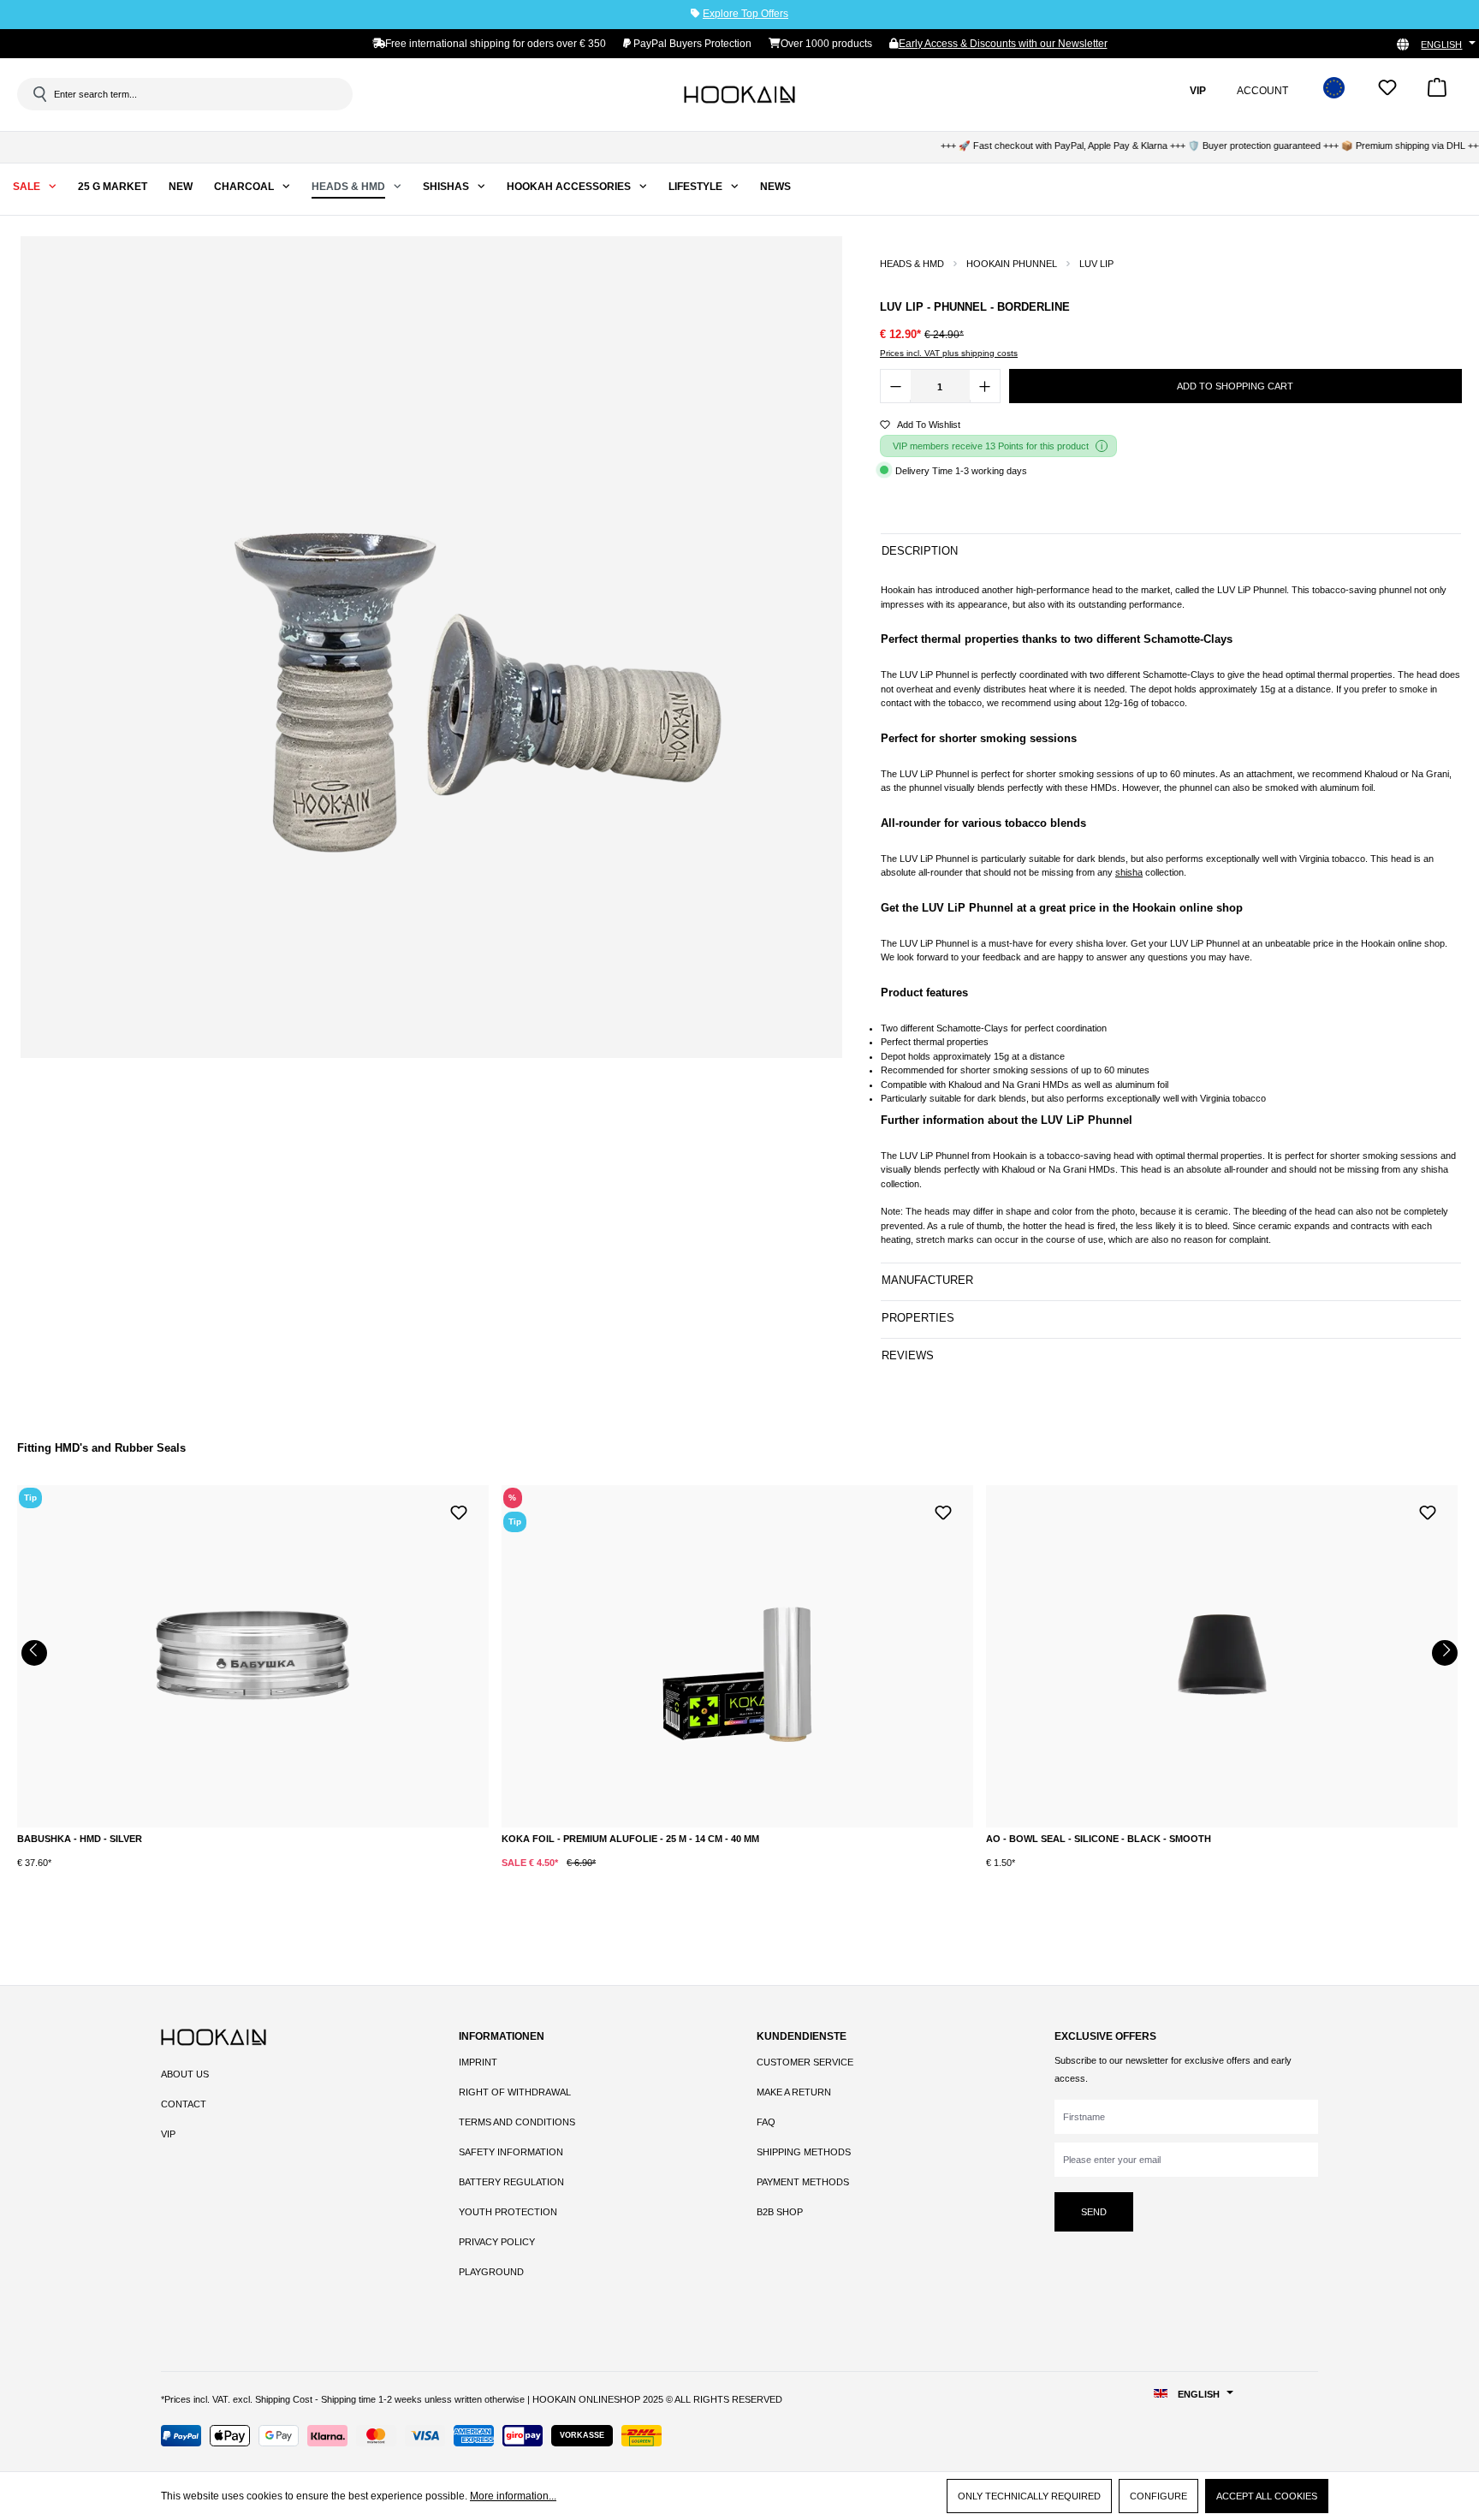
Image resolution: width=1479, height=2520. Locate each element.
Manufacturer (927, 1280)
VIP (168, 2134)
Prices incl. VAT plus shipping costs (949, 353)
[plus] (130, 1875)
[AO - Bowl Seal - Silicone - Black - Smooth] (1222, 1656)
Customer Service (805, 2062)
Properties (918, 1318)
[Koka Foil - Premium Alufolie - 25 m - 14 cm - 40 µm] (737, 1656)
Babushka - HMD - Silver (80, 1839)
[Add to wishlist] (459, 1511)
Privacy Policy (497, 2242)
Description (920, 551)
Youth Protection (508, 2212)
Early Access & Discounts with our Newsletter (1003, 44)
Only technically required (1029, 2496)
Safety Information (511, 2152)
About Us (185, 2074)
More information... (513, 2496)
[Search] (39, 94)
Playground (491, 2272)
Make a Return (794, 2092)
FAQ (766, 2122)
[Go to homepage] (739, 94)
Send (1094, 2212)
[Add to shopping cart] (200, 1876)
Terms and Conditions (517, 2122)
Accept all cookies (1267, 2496)
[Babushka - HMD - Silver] (253, 1656)
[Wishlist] (1387, 93)
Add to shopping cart (1235, 386)
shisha (1129, 872)
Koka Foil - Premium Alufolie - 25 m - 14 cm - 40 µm (630, 1839)
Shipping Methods (804, 2152)
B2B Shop (780, 2212)
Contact (184, 2104)
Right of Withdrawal (515, 2092)
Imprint (478, 2062)
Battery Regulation (511, 2182)
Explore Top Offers (745, 14)
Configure (1158, 2496)
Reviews (908, 1355)
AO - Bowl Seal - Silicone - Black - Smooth (1099, 1839)
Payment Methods (803, 2182)
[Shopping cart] (1437, 93)
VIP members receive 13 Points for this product (991, 446)
